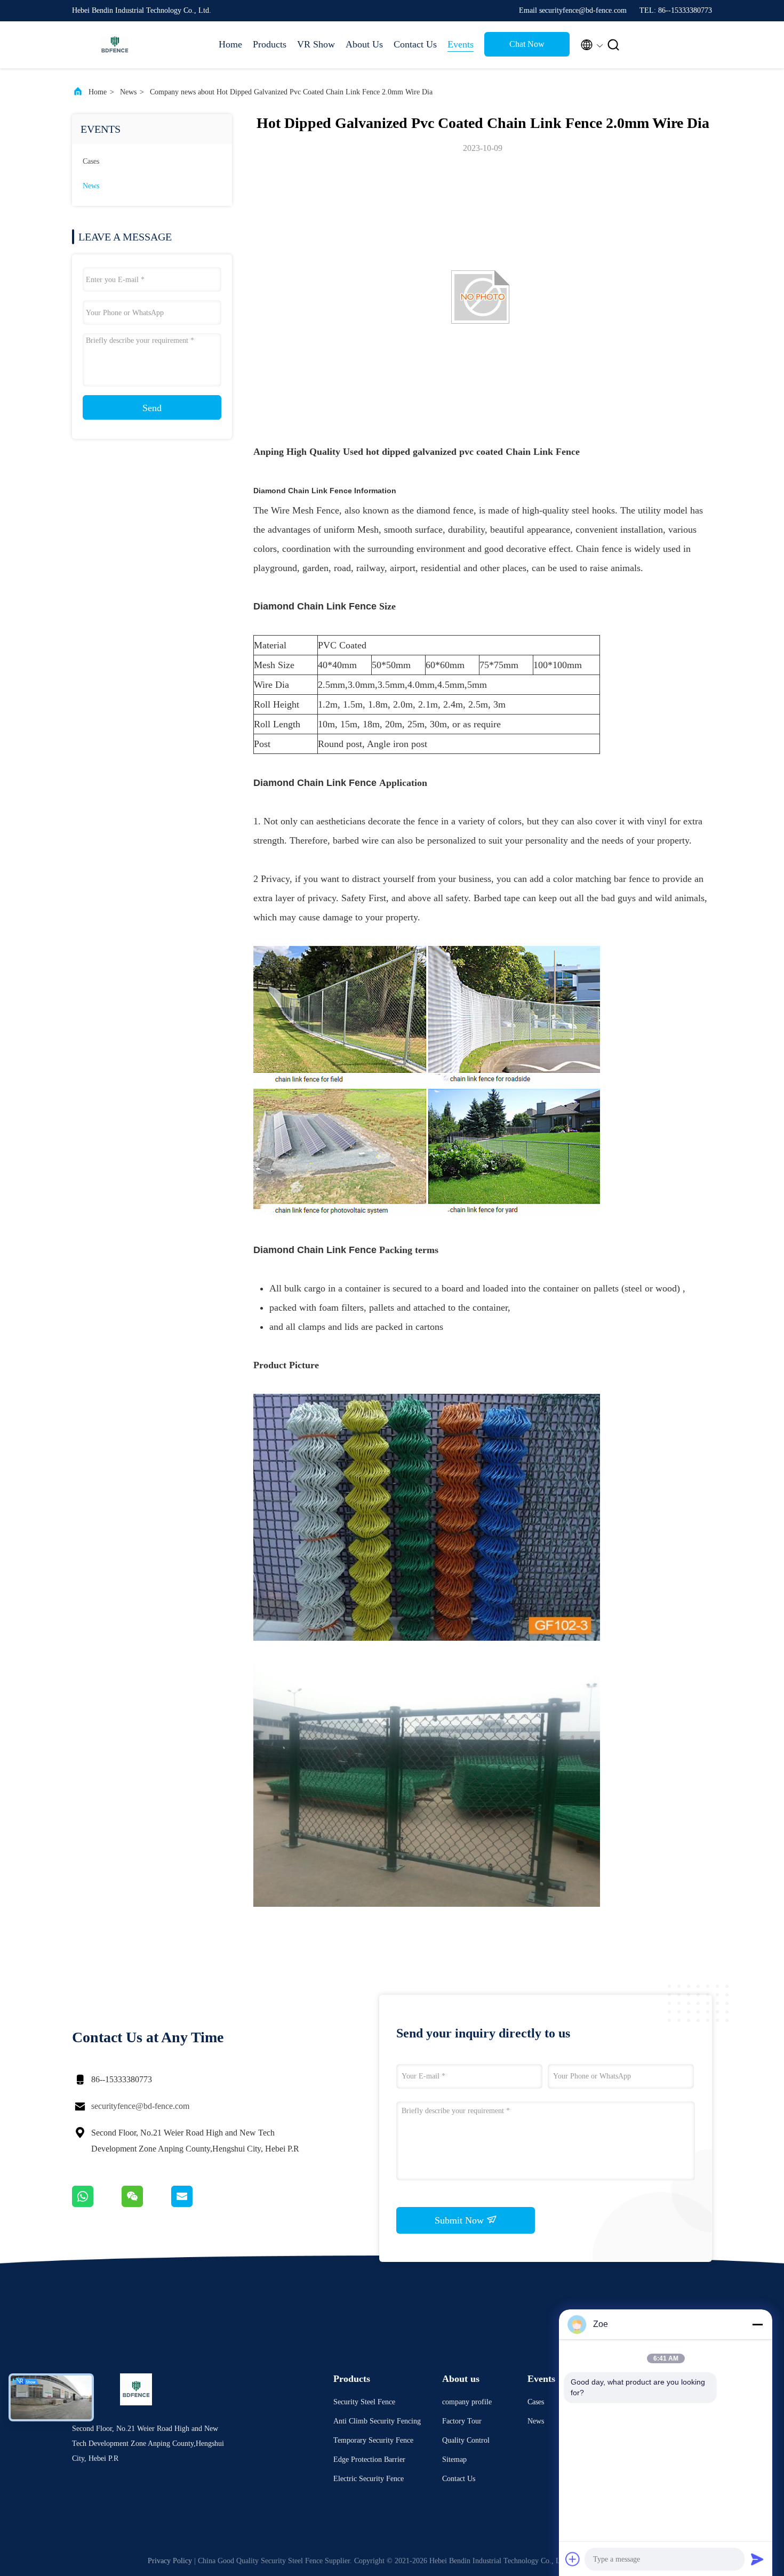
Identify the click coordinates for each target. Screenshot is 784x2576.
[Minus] (757, 2324)
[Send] (757, 2559)
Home (230, 44)
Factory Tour (462, 2421)
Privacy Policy (170, 2561)
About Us (364, 44)
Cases (91, 161)
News (128, 92)
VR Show (316, 44)
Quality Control (466, 2440)
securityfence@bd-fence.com (140, 2106)
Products (270, 44)
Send (152, 408)
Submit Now (461, 2220)
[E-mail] (195, 2204)
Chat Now (527, 44)
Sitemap (454, 2459)
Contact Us (415, 44)
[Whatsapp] (97, 2204)
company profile (467, 2402)
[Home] (115, 45)
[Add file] (573, 2559)
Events (461, 44)
